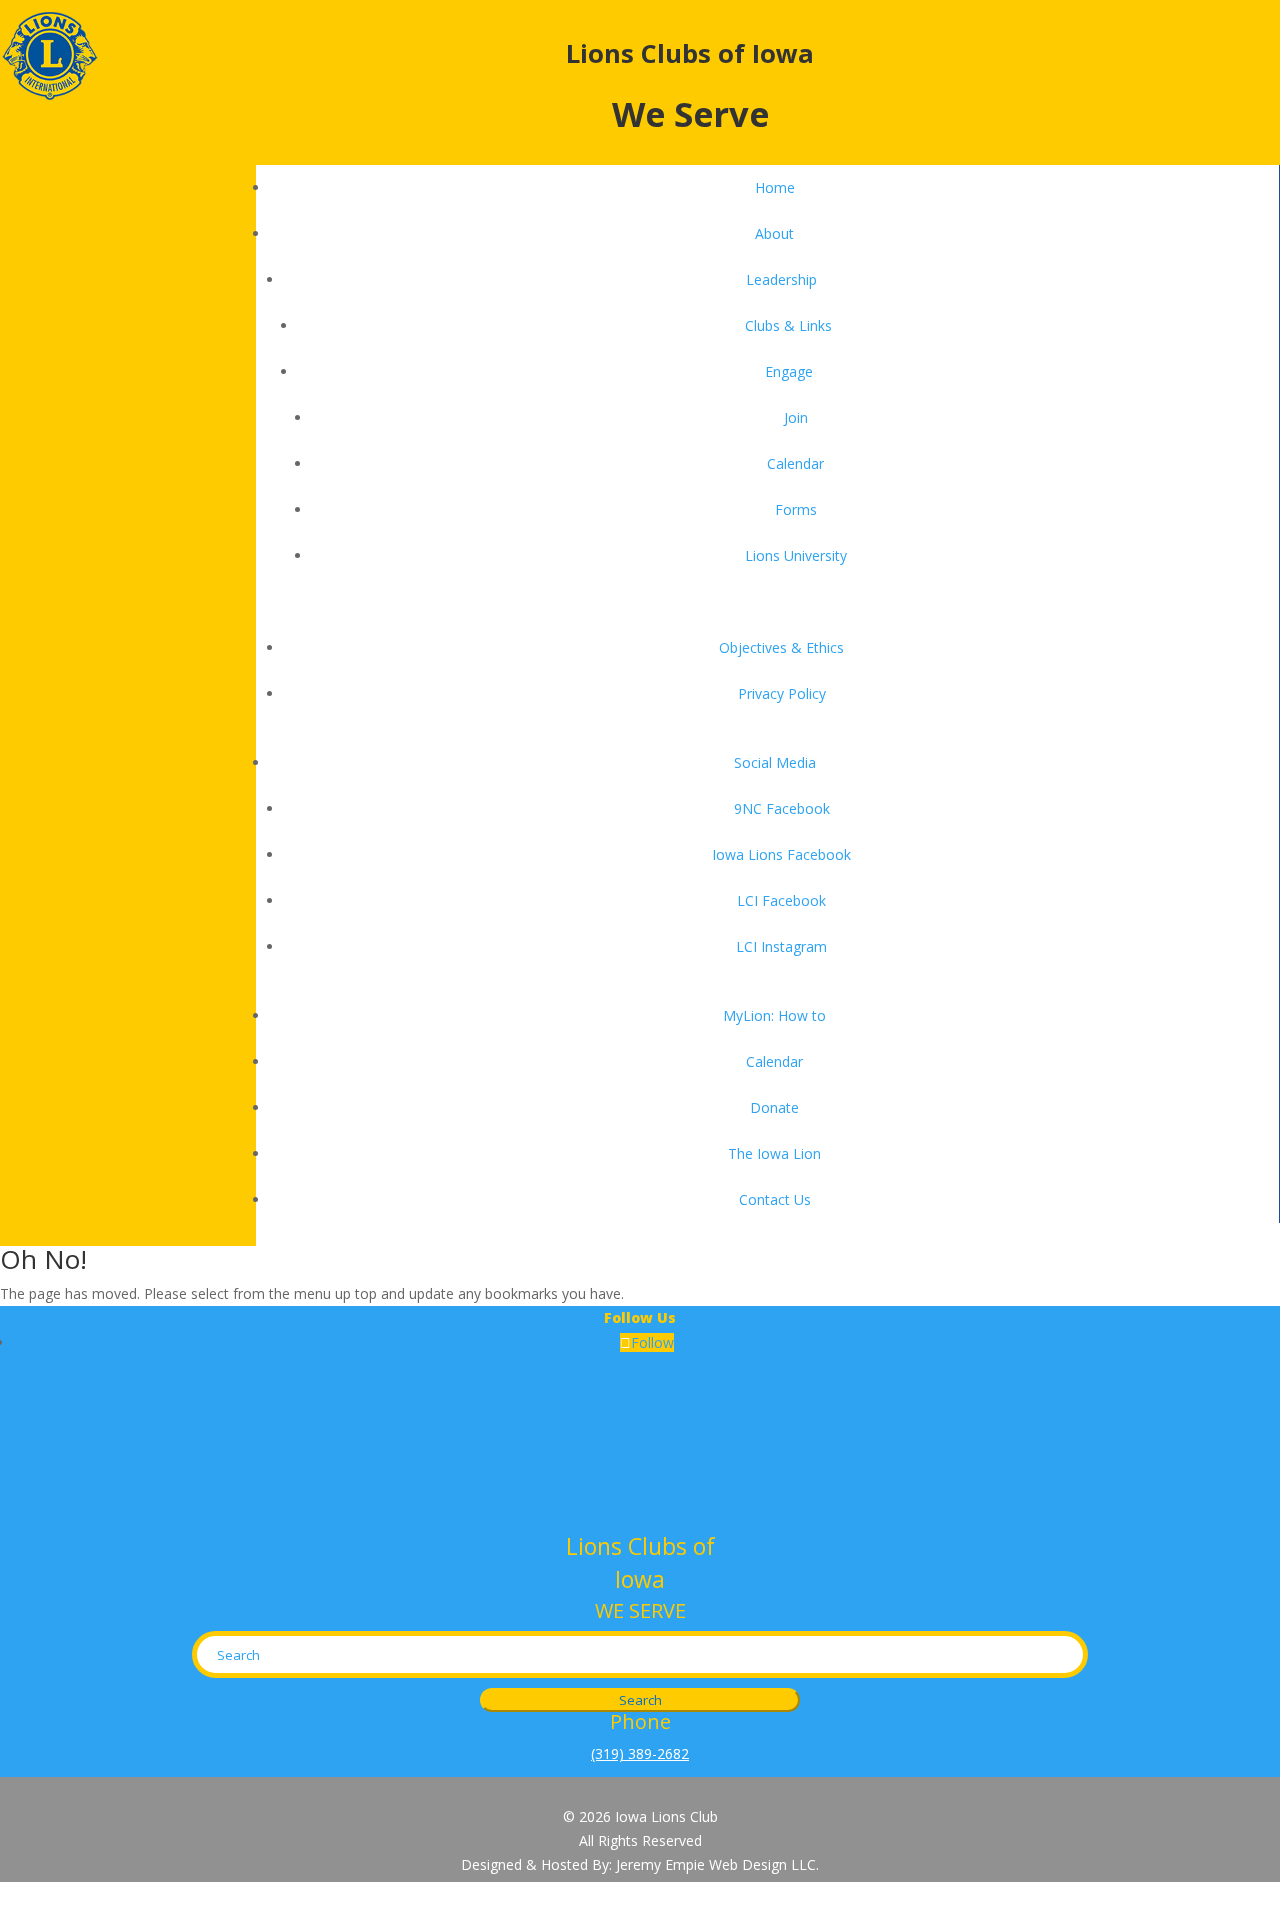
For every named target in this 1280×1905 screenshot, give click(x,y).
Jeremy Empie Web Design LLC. (717, 1864)
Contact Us (775, 1199)
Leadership (781, 279)
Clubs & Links (788, 325)
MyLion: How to (774, 1015)
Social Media (775, 762)
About (774, 233)
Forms (796, 509)
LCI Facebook (781, 900)
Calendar (795, 463)
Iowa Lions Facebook (781, 854)
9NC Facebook (782, 808)
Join (796, 417)
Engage (789, 371)
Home (775, 187)
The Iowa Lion (774, 1153)
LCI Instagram (781, 946)
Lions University (796, 555)
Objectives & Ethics (781, 647)
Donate (774, 1107)
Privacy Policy (782, 693)
